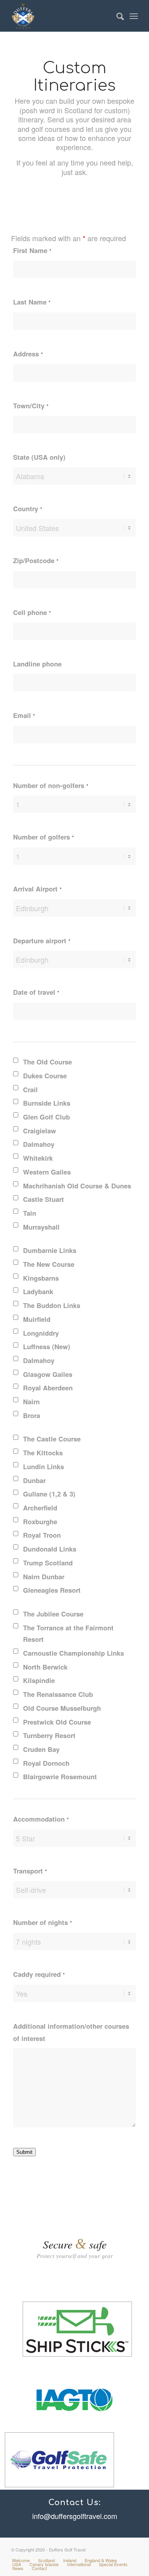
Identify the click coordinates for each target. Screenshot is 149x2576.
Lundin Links (44, 1466)
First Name (32, 250)
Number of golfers (44, 837)
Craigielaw (40, 1131)
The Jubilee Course (53, 1614)
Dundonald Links (50, 1549)
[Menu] (134, 16)
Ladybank (38, 1291)
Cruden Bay (41, 1749)
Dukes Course (45, 1076)
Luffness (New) (47, 1346)
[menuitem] (116, 16)
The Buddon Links (52, 1305)
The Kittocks (43, 1453)
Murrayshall (41, 1227)
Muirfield (37, 1319)
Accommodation (41, 1819)
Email (24, 715)
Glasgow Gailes (48, 1374)
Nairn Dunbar (44, 1576)
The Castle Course (52, 1439)
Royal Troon (42, 1535)
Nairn (31, 1401)
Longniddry (41, 1333)
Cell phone (32, 612)
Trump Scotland (48, 1563)
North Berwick (45, 1667)
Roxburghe (40, 1521)
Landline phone (37, 664)
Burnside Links (47, 1103)
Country (28, 508)
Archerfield (40, 1508)
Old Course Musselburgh (62, 1708)
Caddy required (39, 1974)
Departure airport (42, 941)
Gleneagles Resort (52, 1590)
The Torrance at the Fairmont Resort (68, 1634)
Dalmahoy (39, 1144)
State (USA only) (39, 457)
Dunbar (34, 1480)
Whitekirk (38, 1158)
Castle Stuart (44, 1199)
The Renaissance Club (58, 1694)
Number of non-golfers (51, 785)
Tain (30, 1213)
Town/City (31, 406)
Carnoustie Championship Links (74, 1653)
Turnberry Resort (49, 1735)
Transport (30, 1871)
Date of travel (36, 992)
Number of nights (43, 1922)
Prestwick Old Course (57, 1722)
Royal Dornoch (46, 1763)
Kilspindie (39, 1680)
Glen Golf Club (46, 1117)
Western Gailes (47, 1172)
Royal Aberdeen (48, 1388)
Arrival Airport (37, 889)
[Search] (116, 16)
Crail (30, 1089)
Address (28, 354)
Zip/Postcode (36, 560)
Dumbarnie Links (50, 1250)
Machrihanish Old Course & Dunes (77, 1186)
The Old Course (47, 1062)
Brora (32, 1415)
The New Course (49, 1264)
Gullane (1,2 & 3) (49, 1494)
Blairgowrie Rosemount (60, 1776)
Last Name (32, 302)
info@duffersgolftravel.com (75, 2516)
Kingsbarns (41, 1278)
